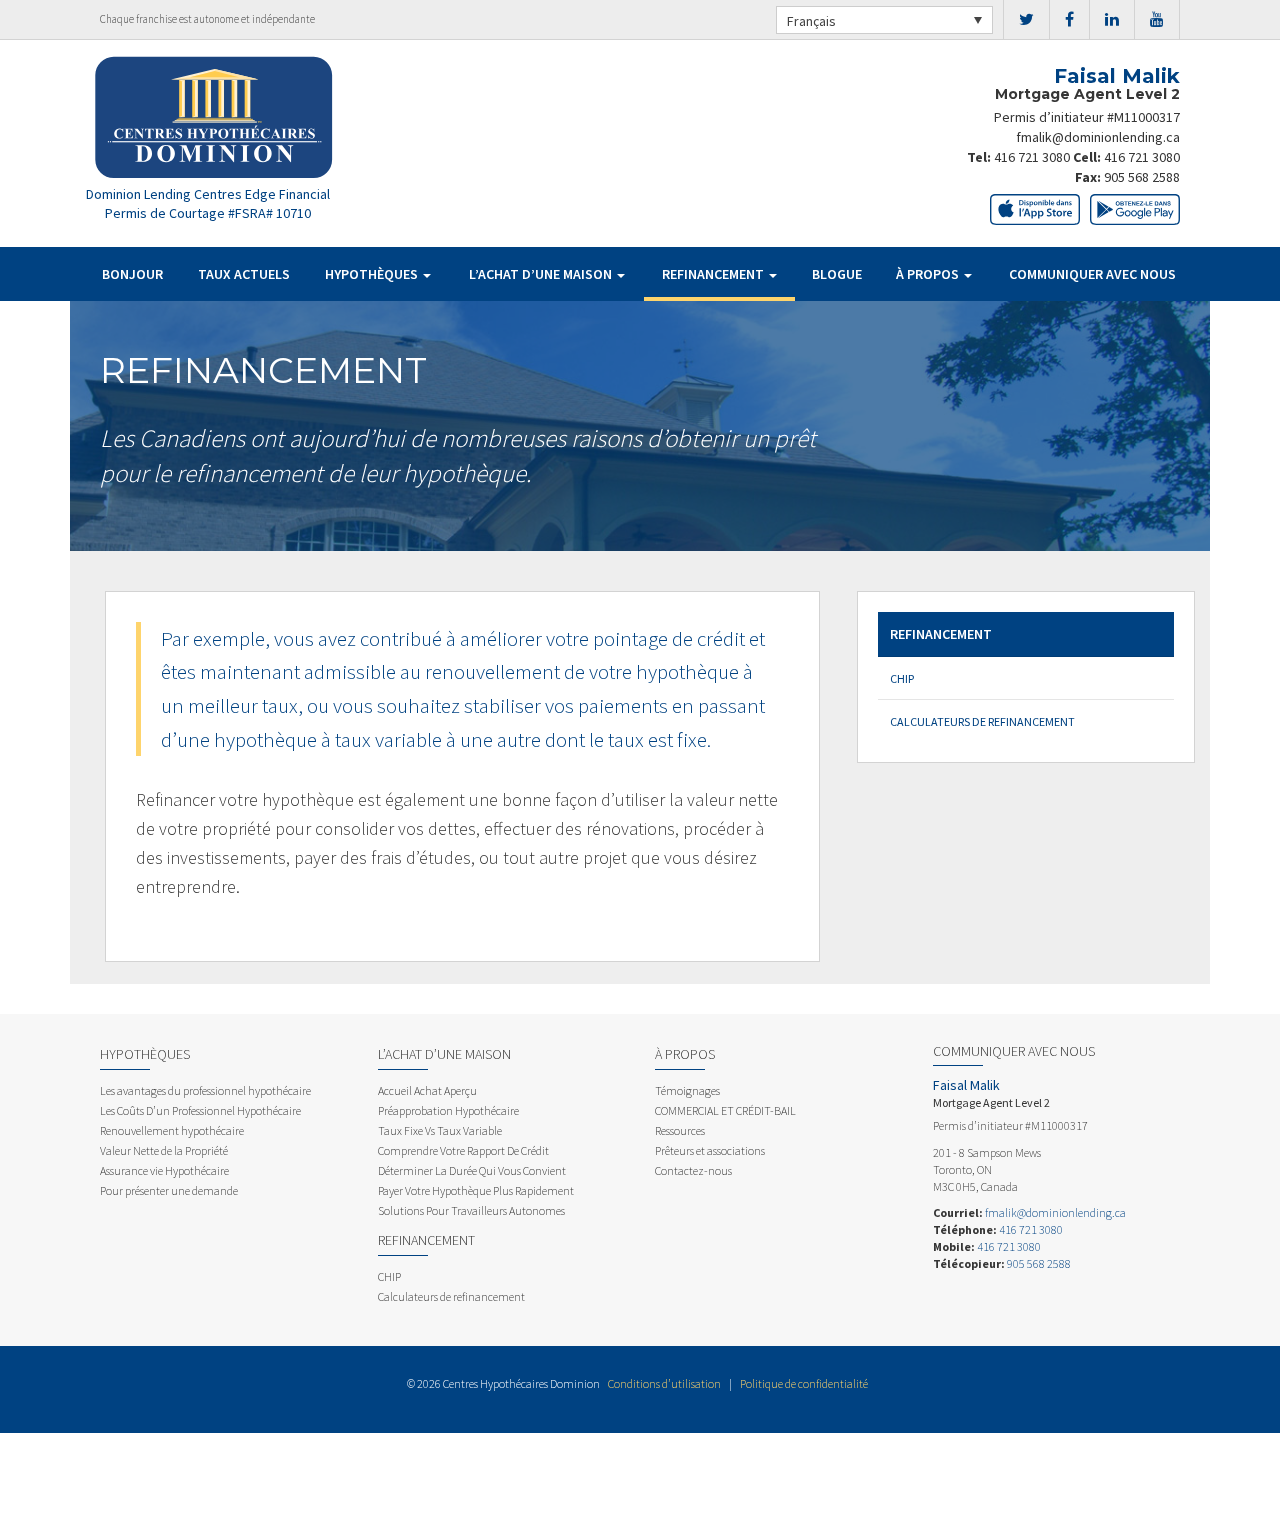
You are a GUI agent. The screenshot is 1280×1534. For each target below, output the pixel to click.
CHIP (902, 678)
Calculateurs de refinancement (982, 721)
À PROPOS (929, 274)
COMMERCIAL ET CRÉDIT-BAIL (725, 1110)
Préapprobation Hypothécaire (448, 1110)
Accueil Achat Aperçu (427, 1090)
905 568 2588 (1142, 177)
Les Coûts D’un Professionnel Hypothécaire (200, 1110)
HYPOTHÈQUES (373, 274)
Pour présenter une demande (169, 1190)
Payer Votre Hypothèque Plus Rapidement (476, 1190)
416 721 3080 (1032, 157)
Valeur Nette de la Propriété (164, 1150)
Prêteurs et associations (710, 1150)
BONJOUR (132, 274)
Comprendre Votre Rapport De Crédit (463, 1150)
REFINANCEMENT (714, 274)
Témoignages (687, 1090)
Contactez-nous (693, 1170)
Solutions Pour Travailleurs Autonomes (471, 1210)
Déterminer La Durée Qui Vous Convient (472, 1170)
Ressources (680, 1130)
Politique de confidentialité (804, 1383)
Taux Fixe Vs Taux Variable (440, 1130)
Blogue (837, 274)
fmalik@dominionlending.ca (1098, 137)
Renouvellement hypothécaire (172, 1130)
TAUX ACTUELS (244, 274)
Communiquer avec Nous (1092, 274)
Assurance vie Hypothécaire (164, 1170)
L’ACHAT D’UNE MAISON (542, 274)
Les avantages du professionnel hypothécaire (205, 1090)
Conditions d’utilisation (664, 1383)
